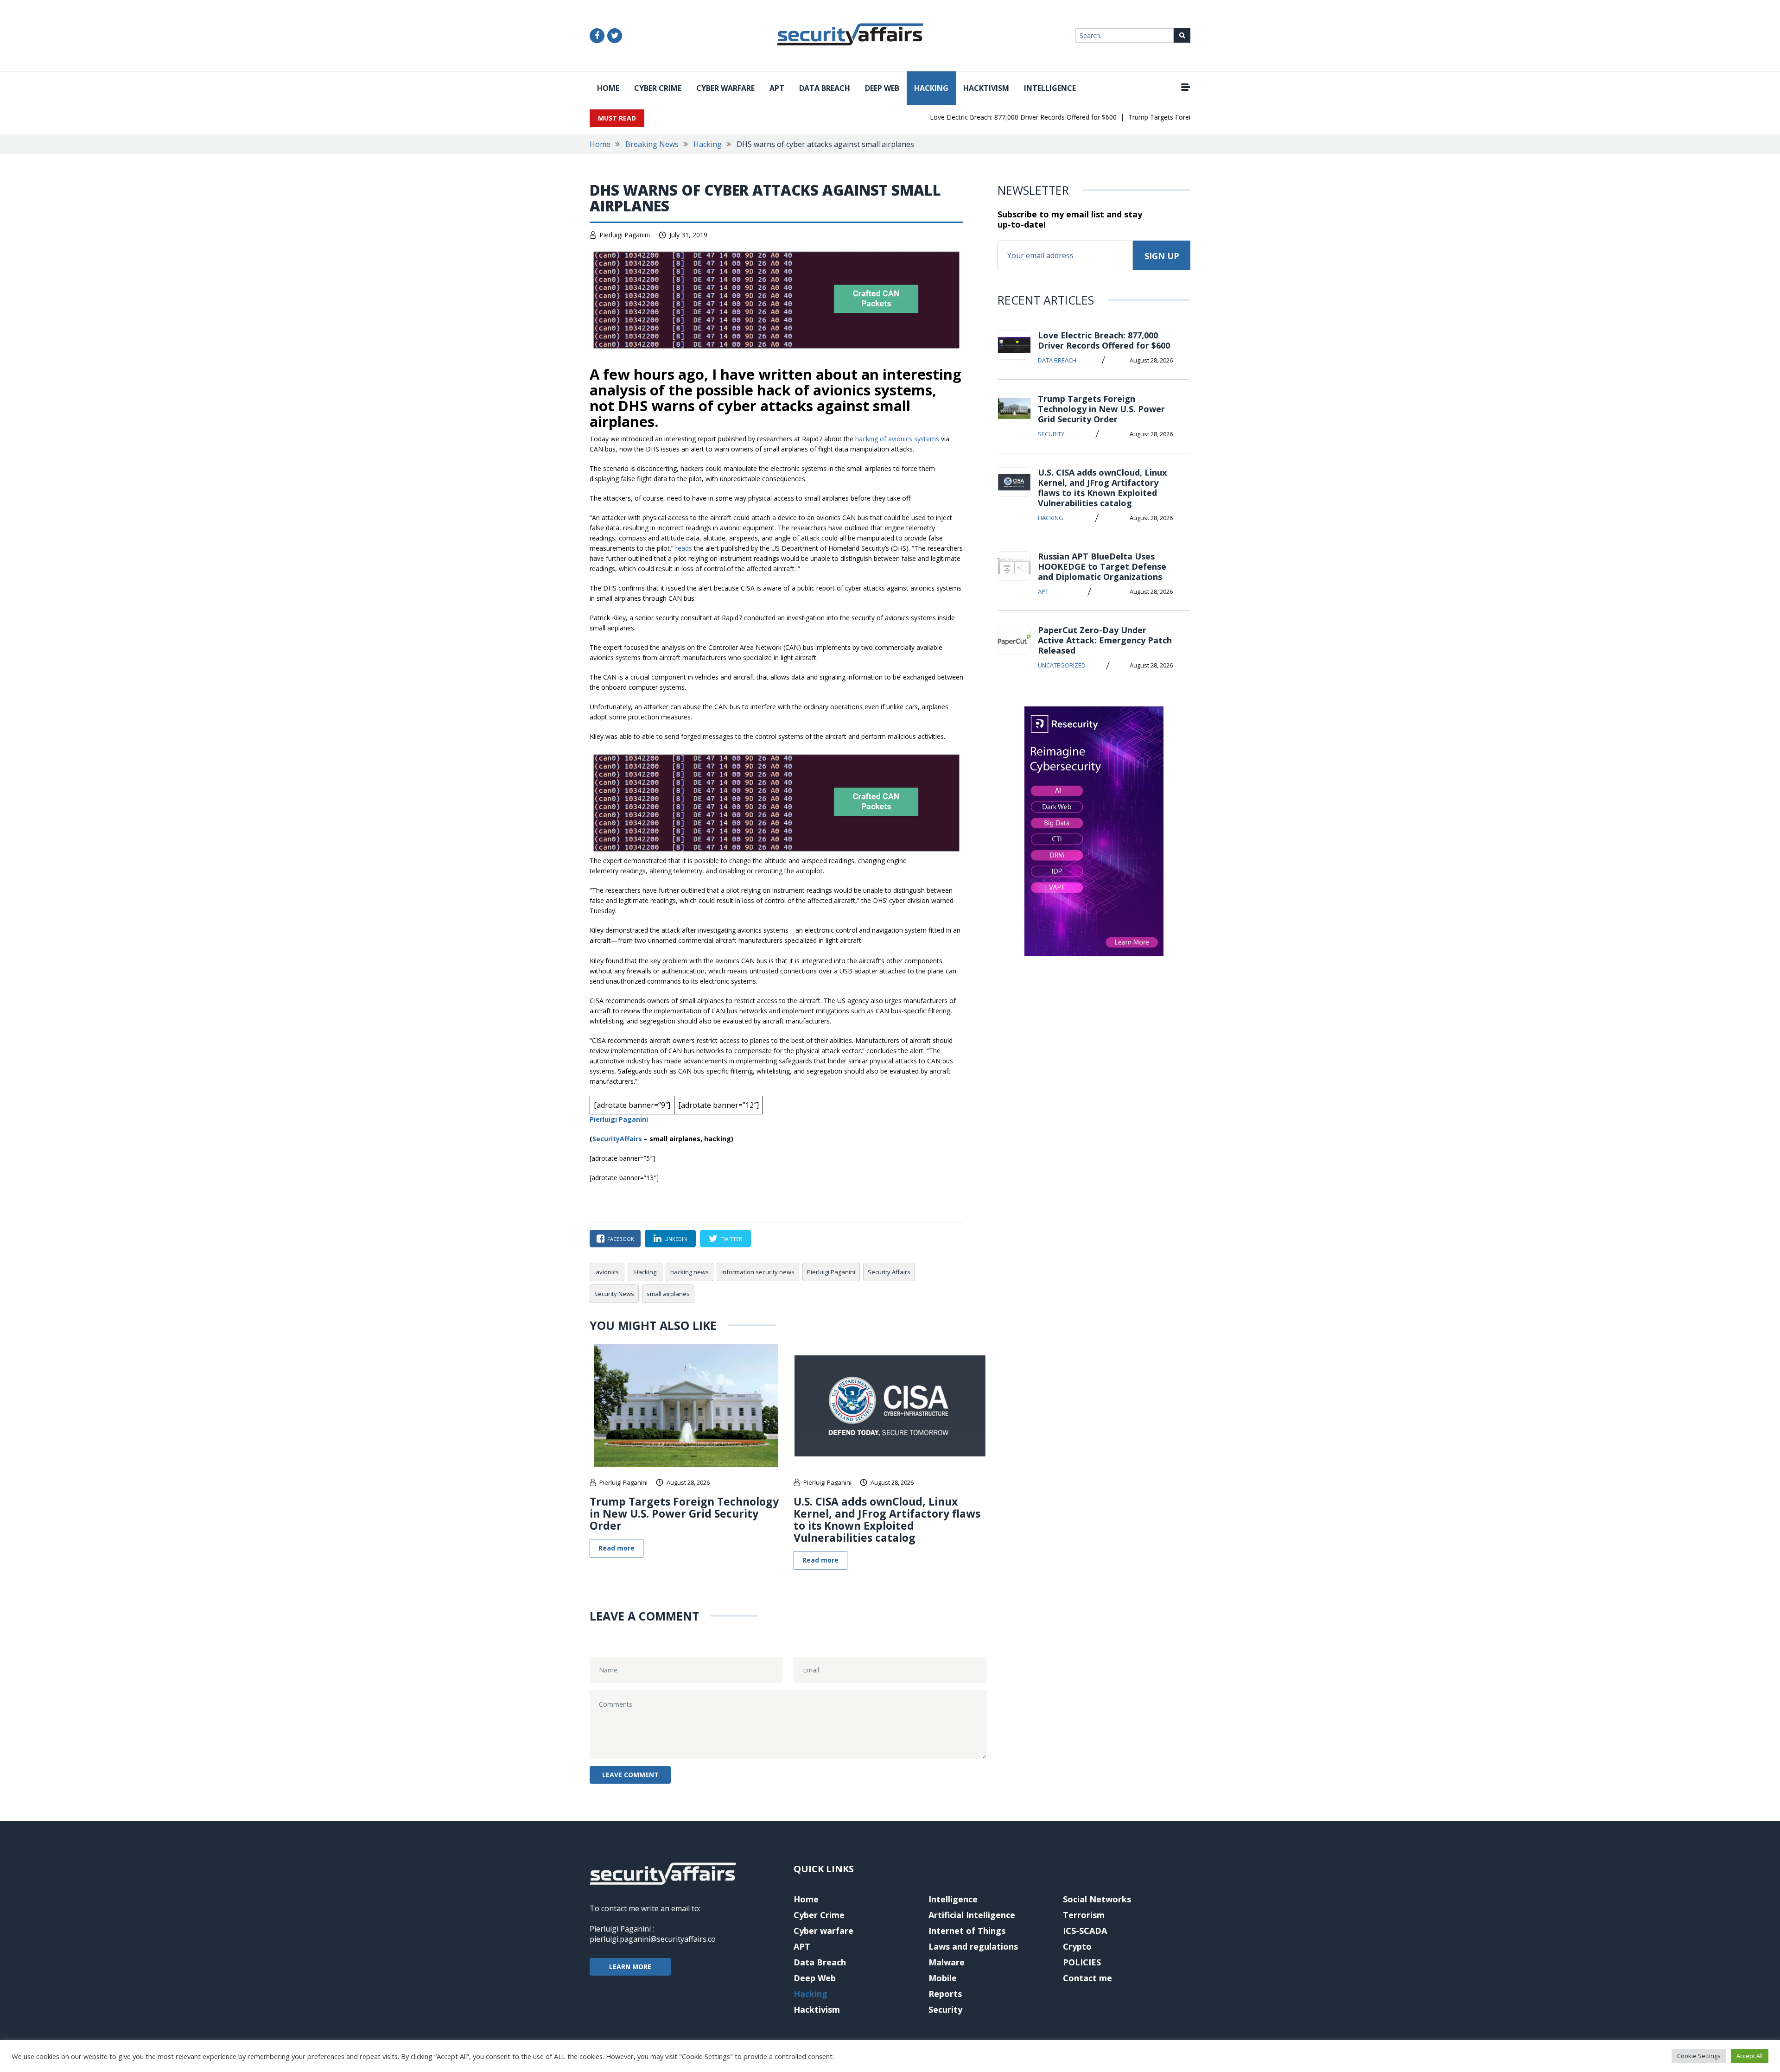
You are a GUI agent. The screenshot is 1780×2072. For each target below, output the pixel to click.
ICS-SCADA (1085, 1931)
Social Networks (1097, 1899)
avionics (607, 1272)
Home (608, 88)
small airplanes (668, 1294)
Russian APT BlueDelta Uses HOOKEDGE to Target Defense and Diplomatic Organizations (1102, 566)
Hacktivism (986, 88)
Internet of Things (967, 1931)
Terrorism (1084, 1915)
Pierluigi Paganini (625, 235)
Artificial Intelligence (972, 1915)
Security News (614, 1294)
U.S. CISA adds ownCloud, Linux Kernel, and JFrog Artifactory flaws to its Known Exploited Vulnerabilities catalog (887, 1519)
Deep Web (882, 88)
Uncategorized (1062, 665)
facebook (621, 1239)
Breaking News (652, 144)
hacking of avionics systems (897, 439)
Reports (945, 1994)
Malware (947, 1962)
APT (777, 88)
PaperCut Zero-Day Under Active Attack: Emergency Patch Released (1105, 640)
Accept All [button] (1750, 2056)
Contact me (1087, 1978)
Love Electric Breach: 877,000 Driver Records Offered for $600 (978, 117)
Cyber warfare (725, 88)
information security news (758, 1272)
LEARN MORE (630, 1967)
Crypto (1077, 1946)
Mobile (943, 1978)
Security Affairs (889, 1272)
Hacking (931, 88)
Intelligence (1050, 88)
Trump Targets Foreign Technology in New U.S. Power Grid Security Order (684, 1513)
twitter (731, 1239)
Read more (617, 1548)
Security (1051, 434)
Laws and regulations (973, 1946)
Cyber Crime (658, 88)
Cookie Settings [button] (1699, 2056)
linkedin (676, 1239)
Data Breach (825, 88)
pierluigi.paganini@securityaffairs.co (653, 1939)
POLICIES (1082, 1962)
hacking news (690, 1272)
